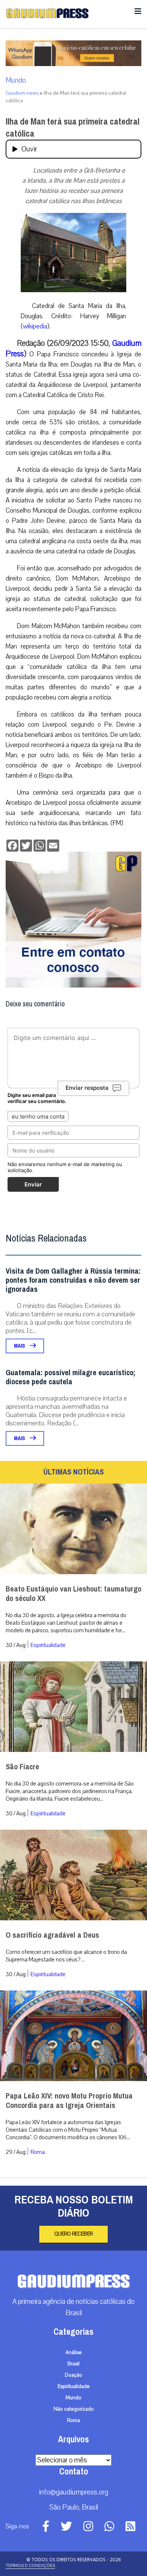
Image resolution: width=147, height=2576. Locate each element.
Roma (38, 2152)
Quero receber (73, 2234)
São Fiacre (22, 1767)
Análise (74, 2353)
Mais (20, 1346)
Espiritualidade (48, 1645)
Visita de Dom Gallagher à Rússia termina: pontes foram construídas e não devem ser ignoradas (73, 1280)
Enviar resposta (87, 1088)
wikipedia (35, 326)
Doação (73, 2375)
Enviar (33, 1184)
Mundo (16, 80)
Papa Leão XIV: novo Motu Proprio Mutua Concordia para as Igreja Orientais (69, 2101)
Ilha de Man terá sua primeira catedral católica (73, 128)
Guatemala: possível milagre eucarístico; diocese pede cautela (70, 1377)
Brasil (73, 2364)
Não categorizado (74, 2409)
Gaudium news (22, 93)
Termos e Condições (30, 2565)
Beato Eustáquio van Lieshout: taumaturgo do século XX (73, 1594)
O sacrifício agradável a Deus (52, 1935)
